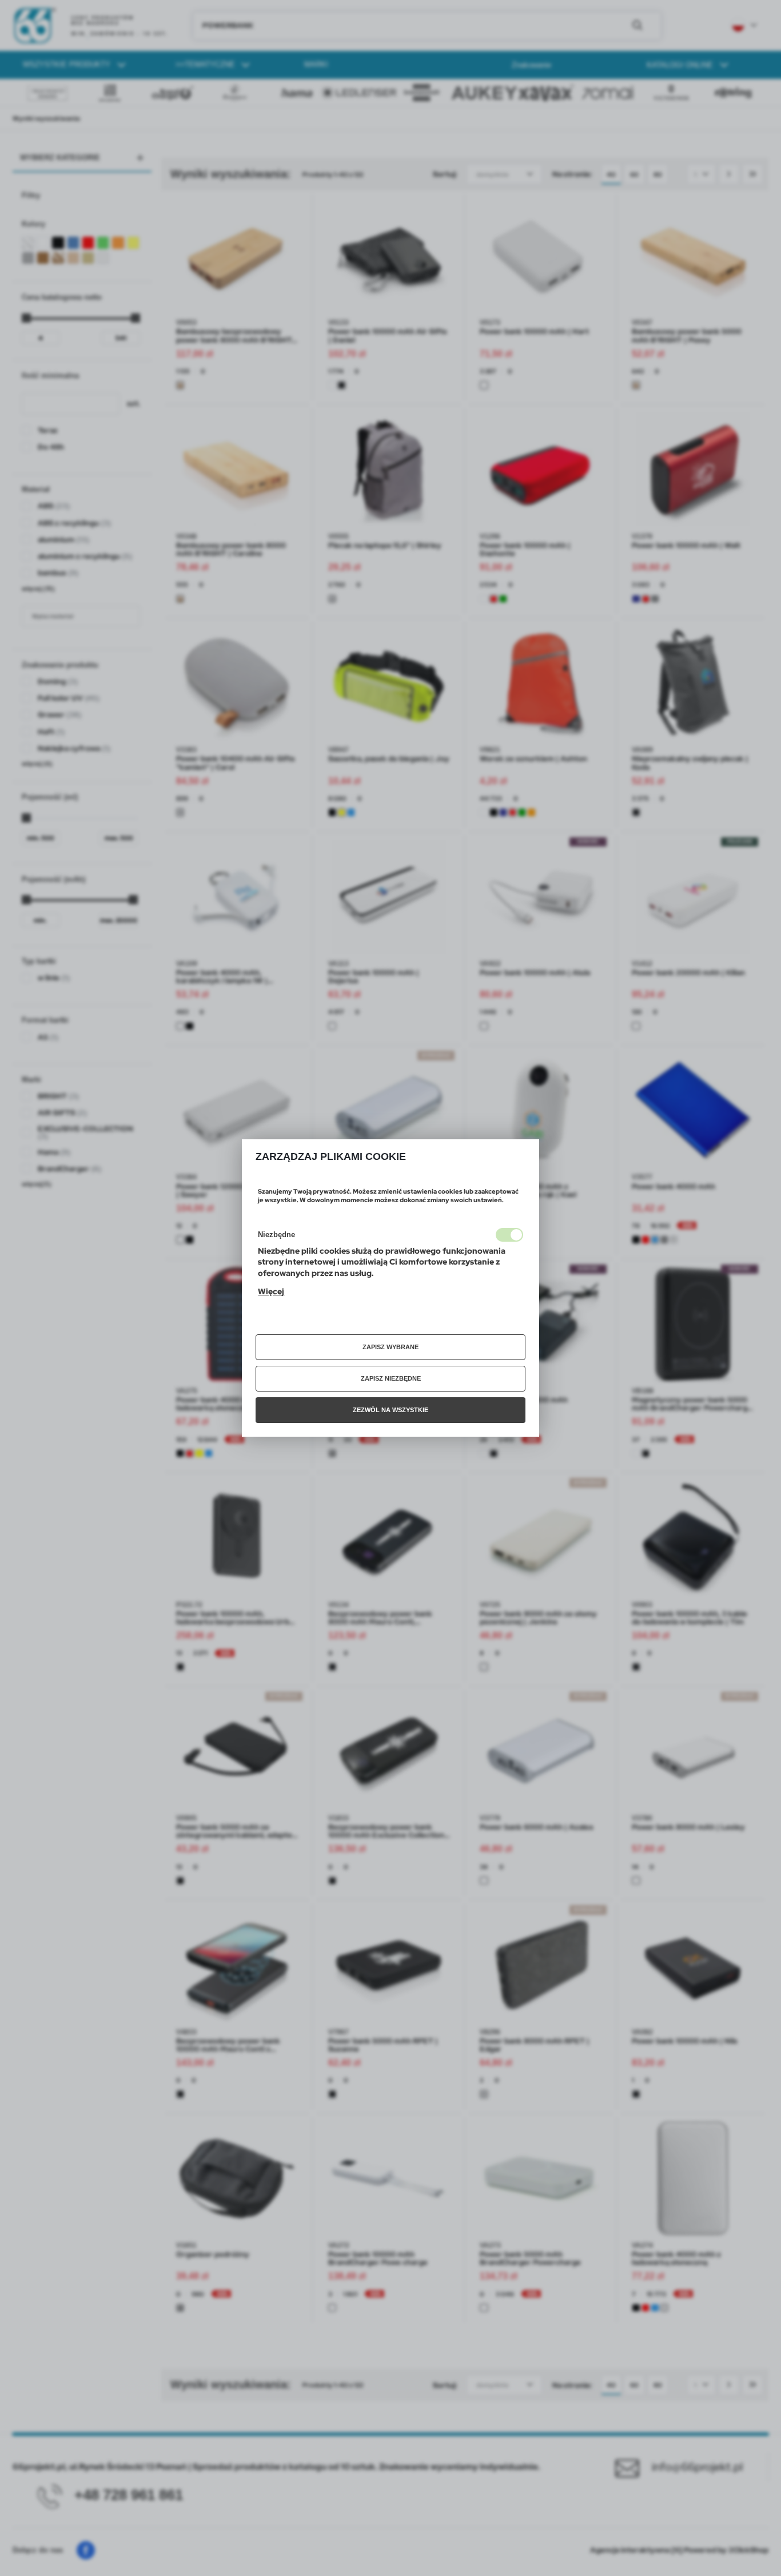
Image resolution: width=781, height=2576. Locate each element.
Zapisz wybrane (390, 1347)
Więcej (271, 1291)
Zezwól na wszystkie (390, 1410)
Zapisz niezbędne (391, 1378)
